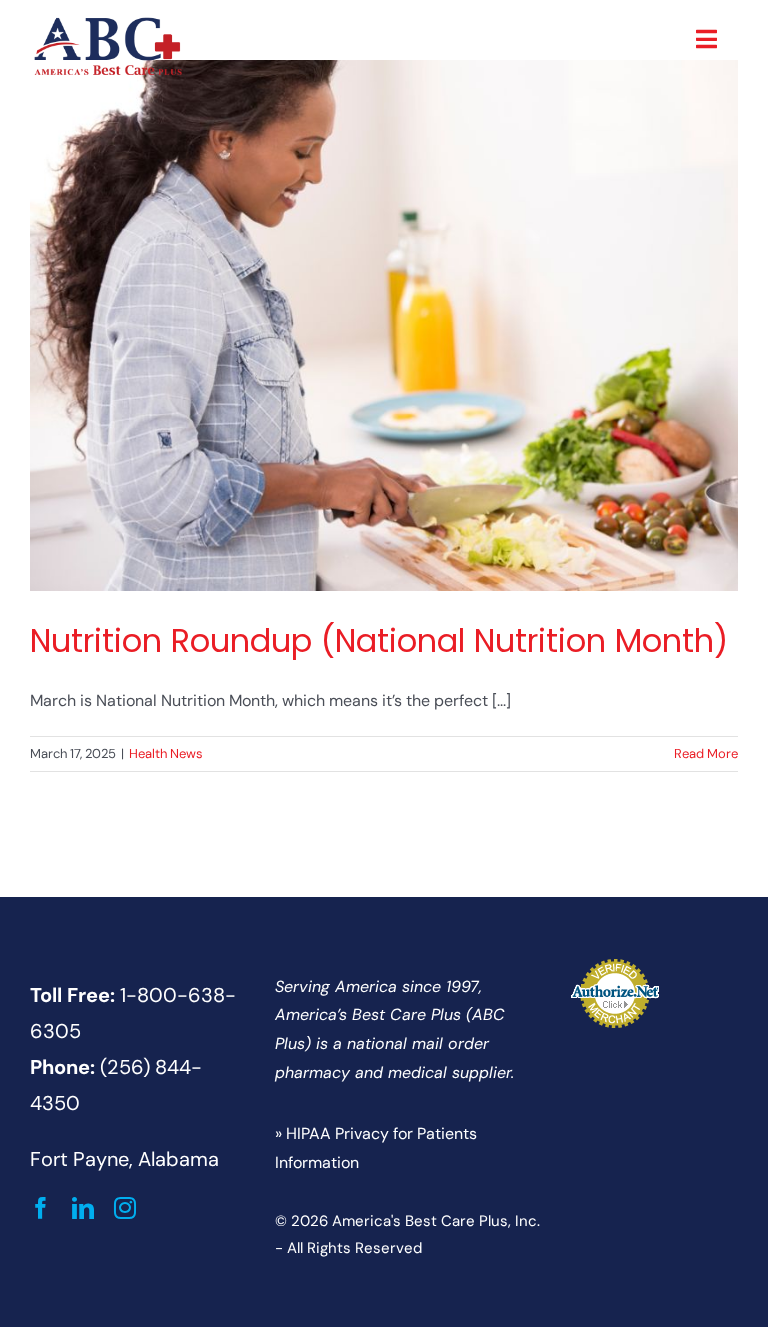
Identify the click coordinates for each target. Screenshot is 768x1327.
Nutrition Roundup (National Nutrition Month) (379, 641)
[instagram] (125, 1208)
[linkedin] (83, 1208)
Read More (706, 753)
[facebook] (41, 1208)
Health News (166, 753)
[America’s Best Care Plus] (108, 22)
